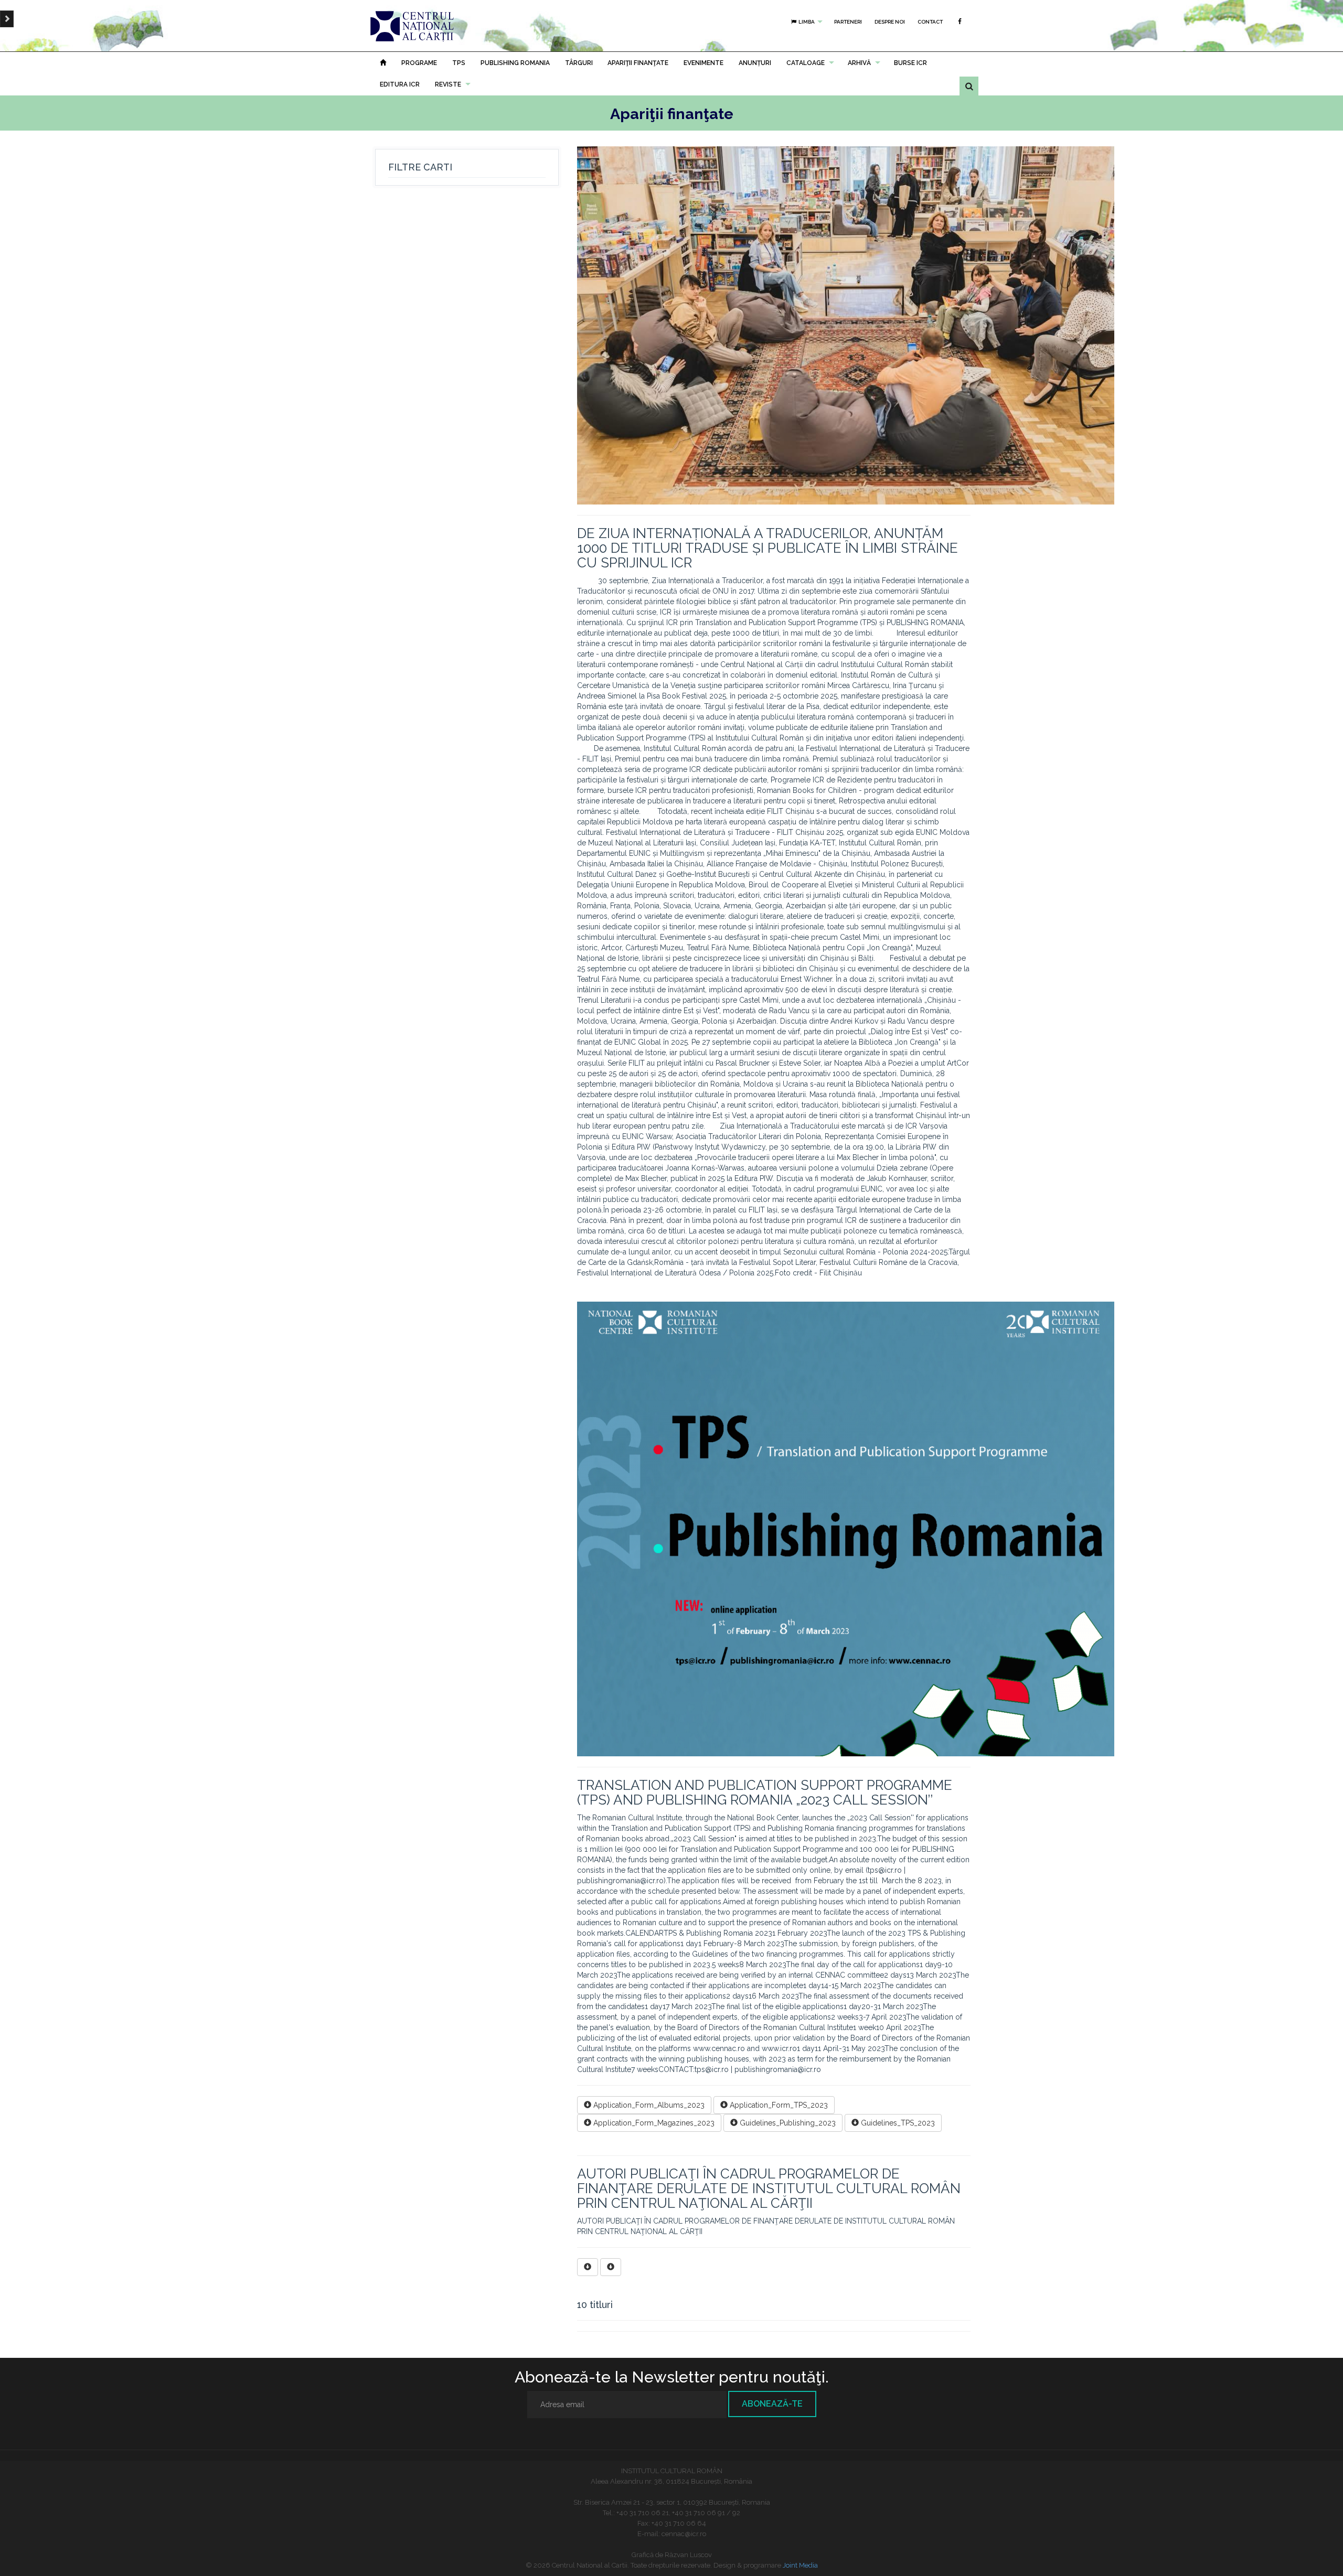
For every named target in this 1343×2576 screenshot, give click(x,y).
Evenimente (704, 63)
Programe (419, 63)
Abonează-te (772, 2404)
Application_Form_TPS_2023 (778, 2105)
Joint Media (800, 2565)
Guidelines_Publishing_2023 (787, 2123)
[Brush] (7, 19)
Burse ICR (910, 63)
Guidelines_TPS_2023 (897, 2123)
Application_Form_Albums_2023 (648, 2105)
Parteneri (848, 22)
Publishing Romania (515, 63)
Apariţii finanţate (638, 63)
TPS (459, 63)
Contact (930, 22)
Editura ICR (400, 84)
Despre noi (890, 22)
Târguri (579, 63)
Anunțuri (755, 63)
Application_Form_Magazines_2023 (653, 2123)
